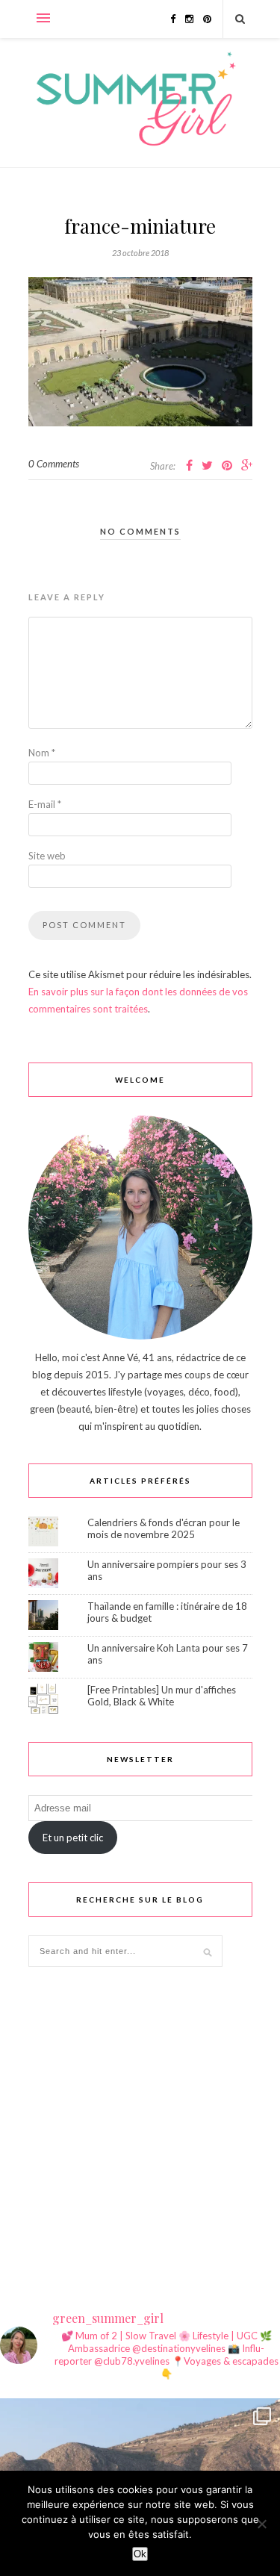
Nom (42, 753)
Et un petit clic (73, 1838)
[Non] (261, 2524)
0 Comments (54, 464)
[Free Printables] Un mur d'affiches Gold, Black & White (162, 1696)
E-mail (45, 804)
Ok (140, 2554)
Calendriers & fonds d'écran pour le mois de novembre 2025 (164, 1528)
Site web (47, 856)
